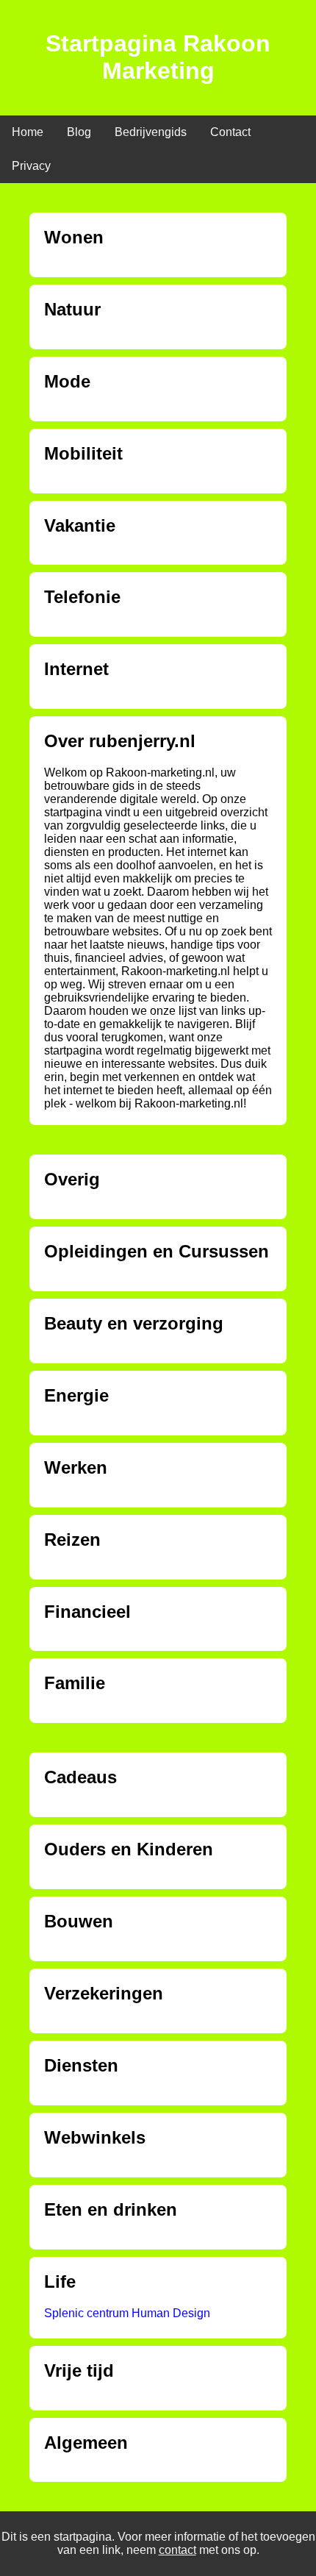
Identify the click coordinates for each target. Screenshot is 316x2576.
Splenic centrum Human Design (127, 2313)
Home (28, 132)
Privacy (31, 166)
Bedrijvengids (151, 132)
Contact (230, 132)
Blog (79, 132)
